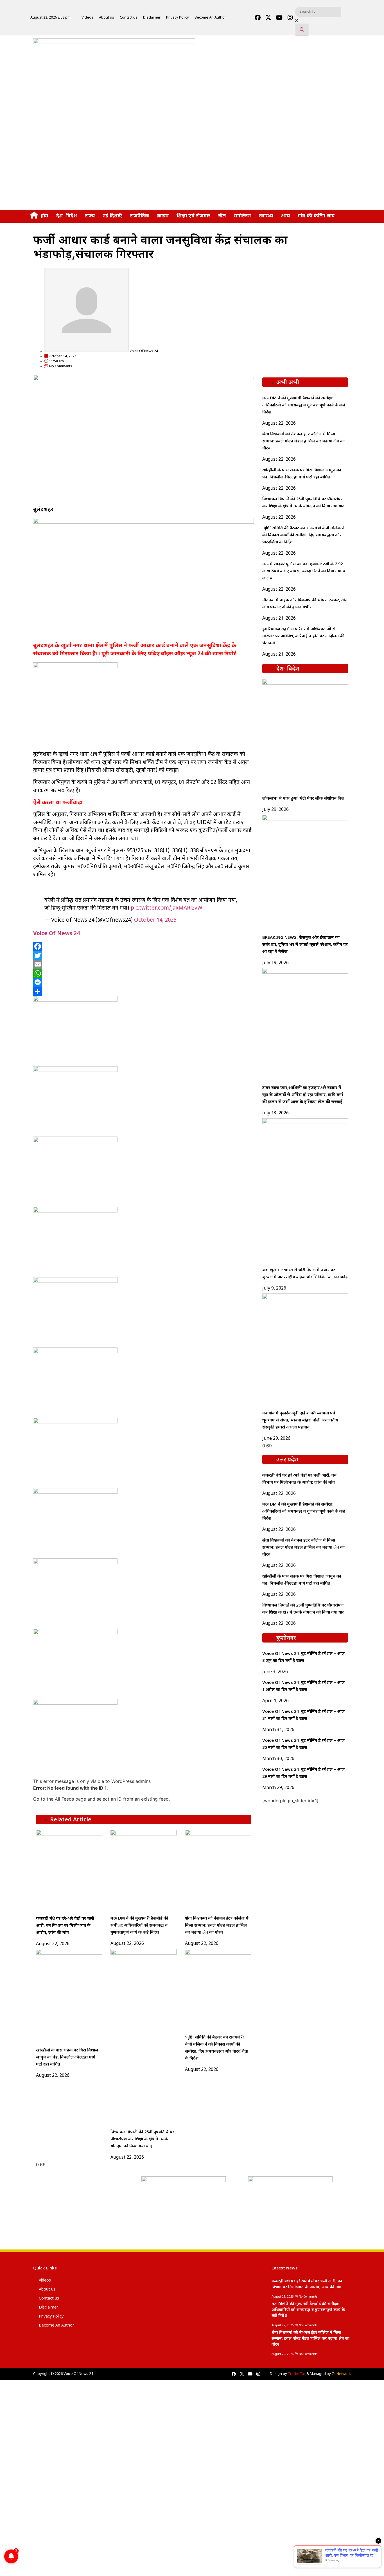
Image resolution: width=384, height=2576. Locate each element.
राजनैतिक (140, 216)
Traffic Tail (297, 2374)
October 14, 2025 (155, 920)
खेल (222, 216)
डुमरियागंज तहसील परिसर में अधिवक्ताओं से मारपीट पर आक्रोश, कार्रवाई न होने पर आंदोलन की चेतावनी (303, 636)
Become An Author (210, 18)
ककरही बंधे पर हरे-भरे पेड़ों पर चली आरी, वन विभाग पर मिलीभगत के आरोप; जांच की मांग (65, 1926)
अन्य (285, 216)
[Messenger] (144, 982)
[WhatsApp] (144, 973)
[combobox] (318, 12)
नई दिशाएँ (112, 216)
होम (45, 216)
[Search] (302, 30)
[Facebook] (257, 18)
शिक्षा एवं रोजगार (193, 216)
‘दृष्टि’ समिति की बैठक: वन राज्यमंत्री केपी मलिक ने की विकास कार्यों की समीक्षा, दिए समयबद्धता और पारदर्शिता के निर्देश (303, 535)
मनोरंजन (242, 216)
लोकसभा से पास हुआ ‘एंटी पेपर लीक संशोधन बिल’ (304, 799)
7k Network (341, 2374)
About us (107, 18)
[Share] (144, 991)
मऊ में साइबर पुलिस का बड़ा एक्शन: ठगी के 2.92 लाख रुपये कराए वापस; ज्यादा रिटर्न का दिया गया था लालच (304, 571)
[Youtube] (279, 18)
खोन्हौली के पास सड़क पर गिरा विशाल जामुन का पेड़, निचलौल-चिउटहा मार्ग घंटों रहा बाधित (67, 2058)
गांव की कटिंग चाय (316, 216)
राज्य (90, 216)
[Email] (144, 964)
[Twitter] (144, 955)
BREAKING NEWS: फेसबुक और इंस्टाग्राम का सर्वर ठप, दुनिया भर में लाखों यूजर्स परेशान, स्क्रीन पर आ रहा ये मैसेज (305, 945)
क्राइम (163, 216)
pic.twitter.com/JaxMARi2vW (167, 908)
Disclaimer (152, 18)
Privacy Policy (178, 18)
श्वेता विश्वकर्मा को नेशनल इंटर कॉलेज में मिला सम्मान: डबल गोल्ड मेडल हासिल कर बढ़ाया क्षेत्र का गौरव (217, 1926)
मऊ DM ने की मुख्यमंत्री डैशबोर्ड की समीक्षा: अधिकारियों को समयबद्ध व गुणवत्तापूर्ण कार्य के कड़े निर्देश (139, 1926)
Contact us (129, 18)
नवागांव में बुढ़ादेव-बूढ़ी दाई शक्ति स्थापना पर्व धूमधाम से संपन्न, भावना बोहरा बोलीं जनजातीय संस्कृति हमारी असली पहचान (300, 1420)
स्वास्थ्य (266, 216)
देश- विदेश (67, 216)
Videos (87, 18)
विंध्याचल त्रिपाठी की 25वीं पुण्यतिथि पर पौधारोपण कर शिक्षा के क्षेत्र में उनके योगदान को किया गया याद (142, 2139)
